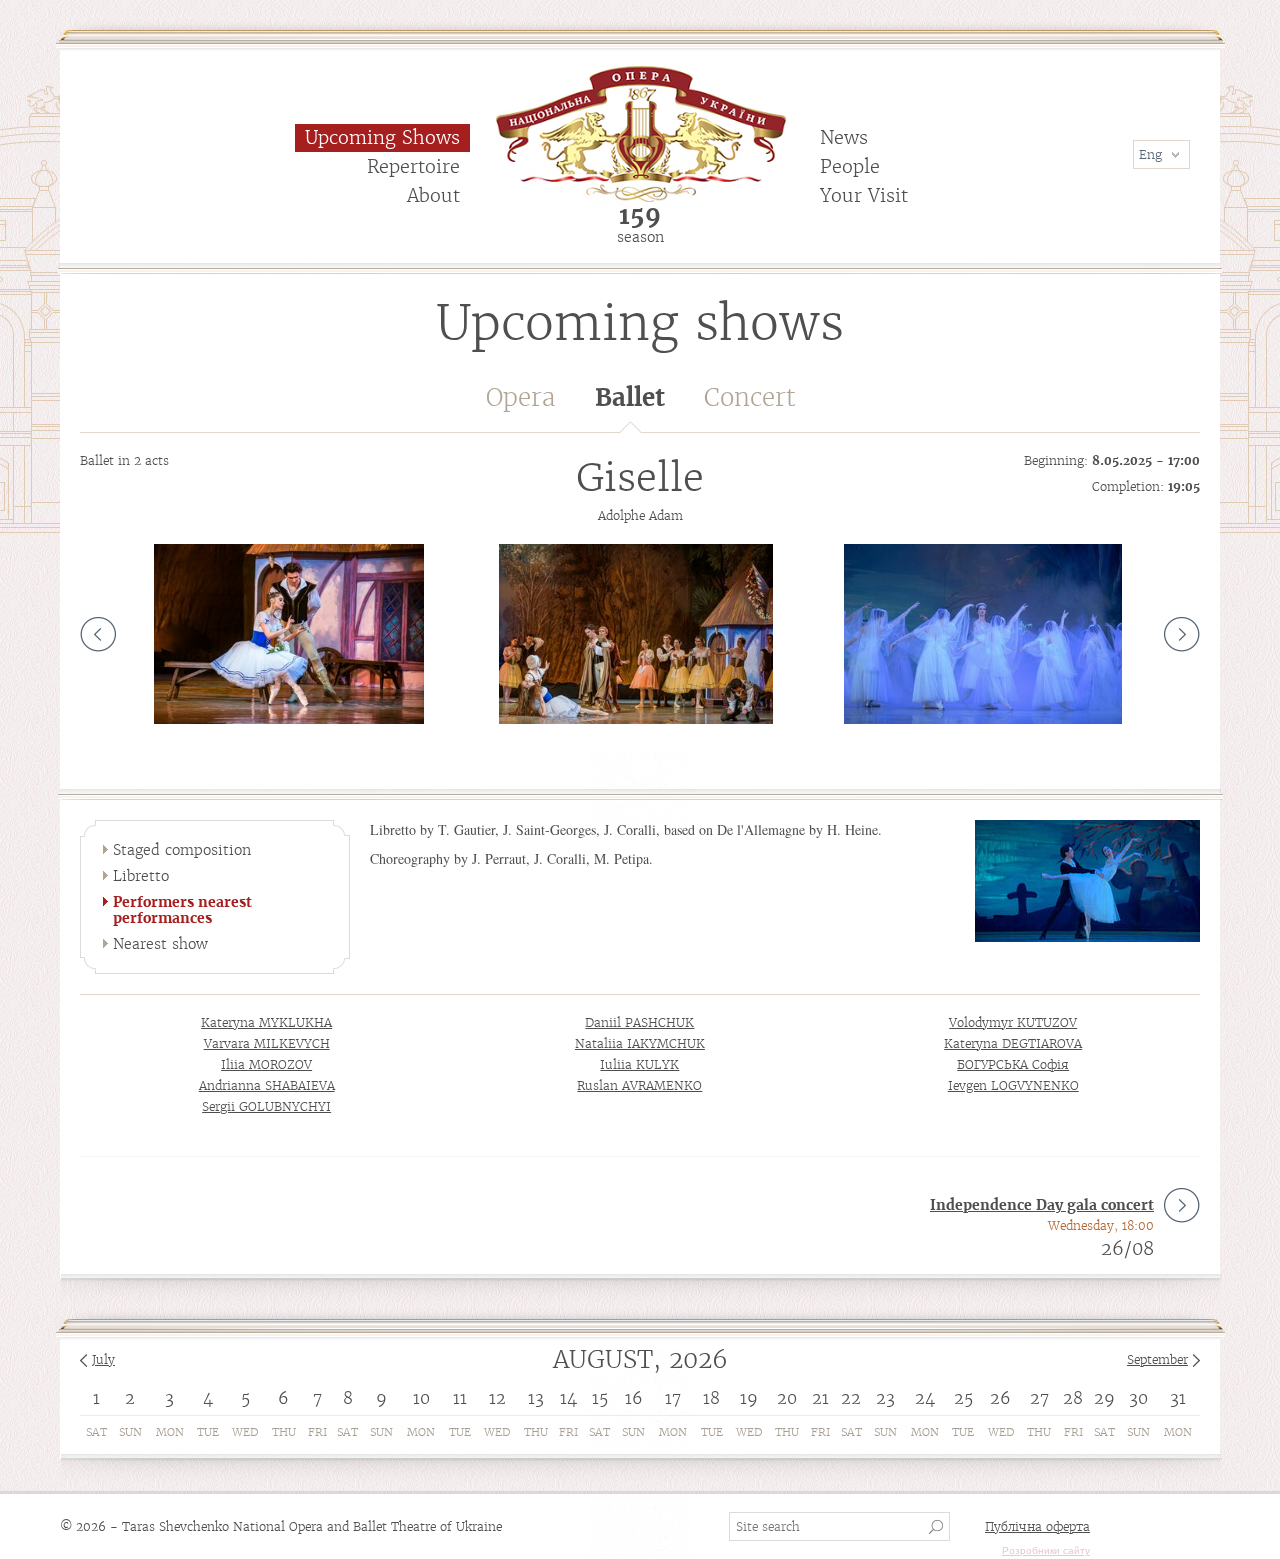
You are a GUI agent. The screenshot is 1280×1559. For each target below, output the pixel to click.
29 (1104, 1398)
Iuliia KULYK (639, 1064)
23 (885, 1398)
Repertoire (413, 166)
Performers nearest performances (182, 910)
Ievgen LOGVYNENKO (1013, 1085)
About (433, 195)
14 (568, 1398)
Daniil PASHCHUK (639, 1022)
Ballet (630, 397)
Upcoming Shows (382, 137)
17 (673, 1398)
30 (1138, 1398)
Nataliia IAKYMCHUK (640, 1043)
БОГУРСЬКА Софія (1013, 1064)
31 (1178, 1398)
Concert (750, 397)
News (844, 137)
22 (851, 1398)
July (103, 1359)
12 (497, 1398)
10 (421, 1398)
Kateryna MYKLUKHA (266, 1022)
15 (600, 1398)
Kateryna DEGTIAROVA (1013, 1043)
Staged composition (182, 850)
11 (460, 1398)
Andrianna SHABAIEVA (267, 1085)
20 (787, 1398)
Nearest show (160, 944)
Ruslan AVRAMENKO (639, 1085)
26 (1000, 1398)
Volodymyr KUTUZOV (1013, 1022)
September (1157, 1359)
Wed (245, 1432)
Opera (520, 397)
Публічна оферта (1037, 1526)
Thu (284, 1432)
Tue (208, 1432)
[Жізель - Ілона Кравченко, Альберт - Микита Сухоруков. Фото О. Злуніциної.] (289, 634)
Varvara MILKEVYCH (267, 1043)
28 (1073, 1398)
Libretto (141, 876)
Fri (317, 1432)
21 (820, 1398)
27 (1039, 1398)
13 (536, 1398)
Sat (96, 1432)
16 (634, 1398)
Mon (170, 1432)
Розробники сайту (1046, 1550)
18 (711, 1398)
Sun (130, 1432)
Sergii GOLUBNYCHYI (266, 1106)
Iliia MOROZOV (266, 1064)
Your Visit (864, 195)
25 (963, 1398)
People (850, 166)
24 (925, 1398)
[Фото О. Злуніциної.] (636, 634)
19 (749, 1398)
